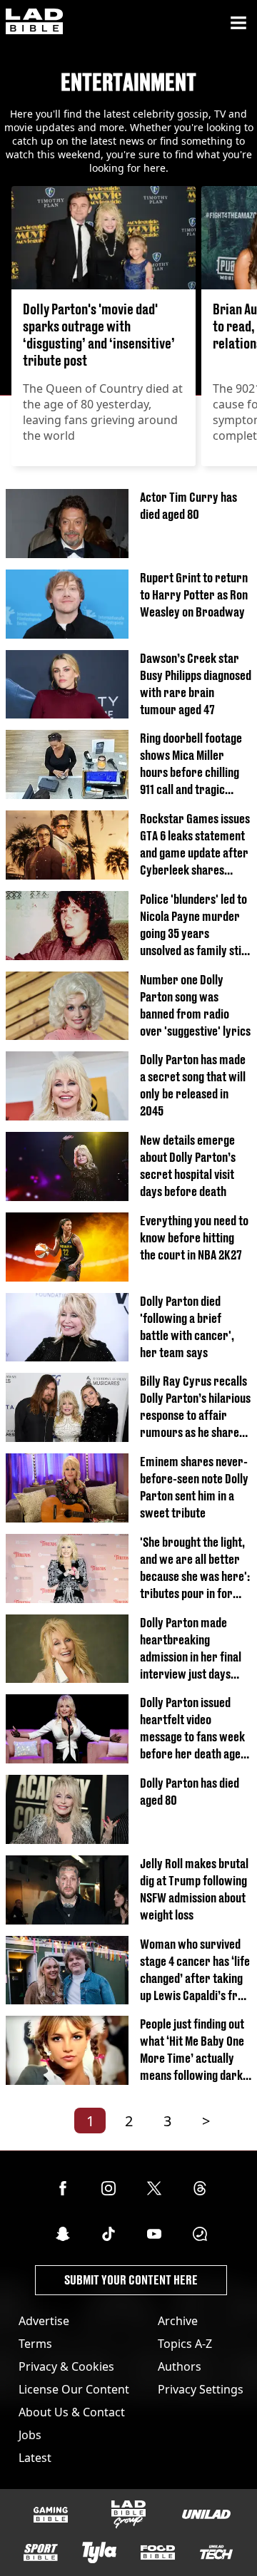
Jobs (30, 2435)
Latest (35, 2458)
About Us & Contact (72, 2412)
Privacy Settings (201, 2389)
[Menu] (238, 23)
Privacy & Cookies (66, 2366)
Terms (35, 2344)
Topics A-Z (185, 2344)
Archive (178, 2321)
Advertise (44, 2321)
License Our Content (74, 2389)
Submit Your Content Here (131, 2280)
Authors (180, 2366)
